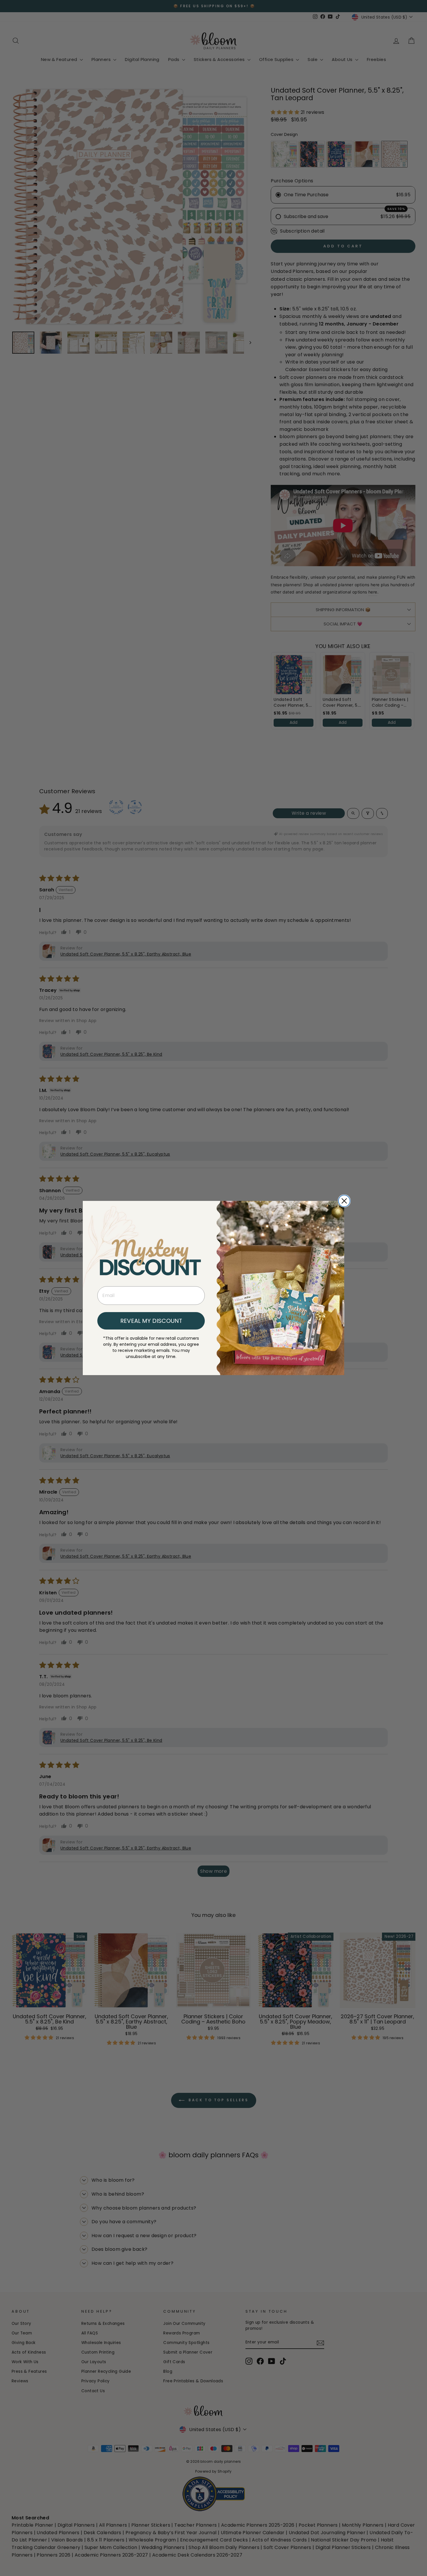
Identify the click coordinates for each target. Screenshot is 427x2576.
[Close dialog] (344, 1201)
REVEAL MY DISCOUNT (151, 1321)
